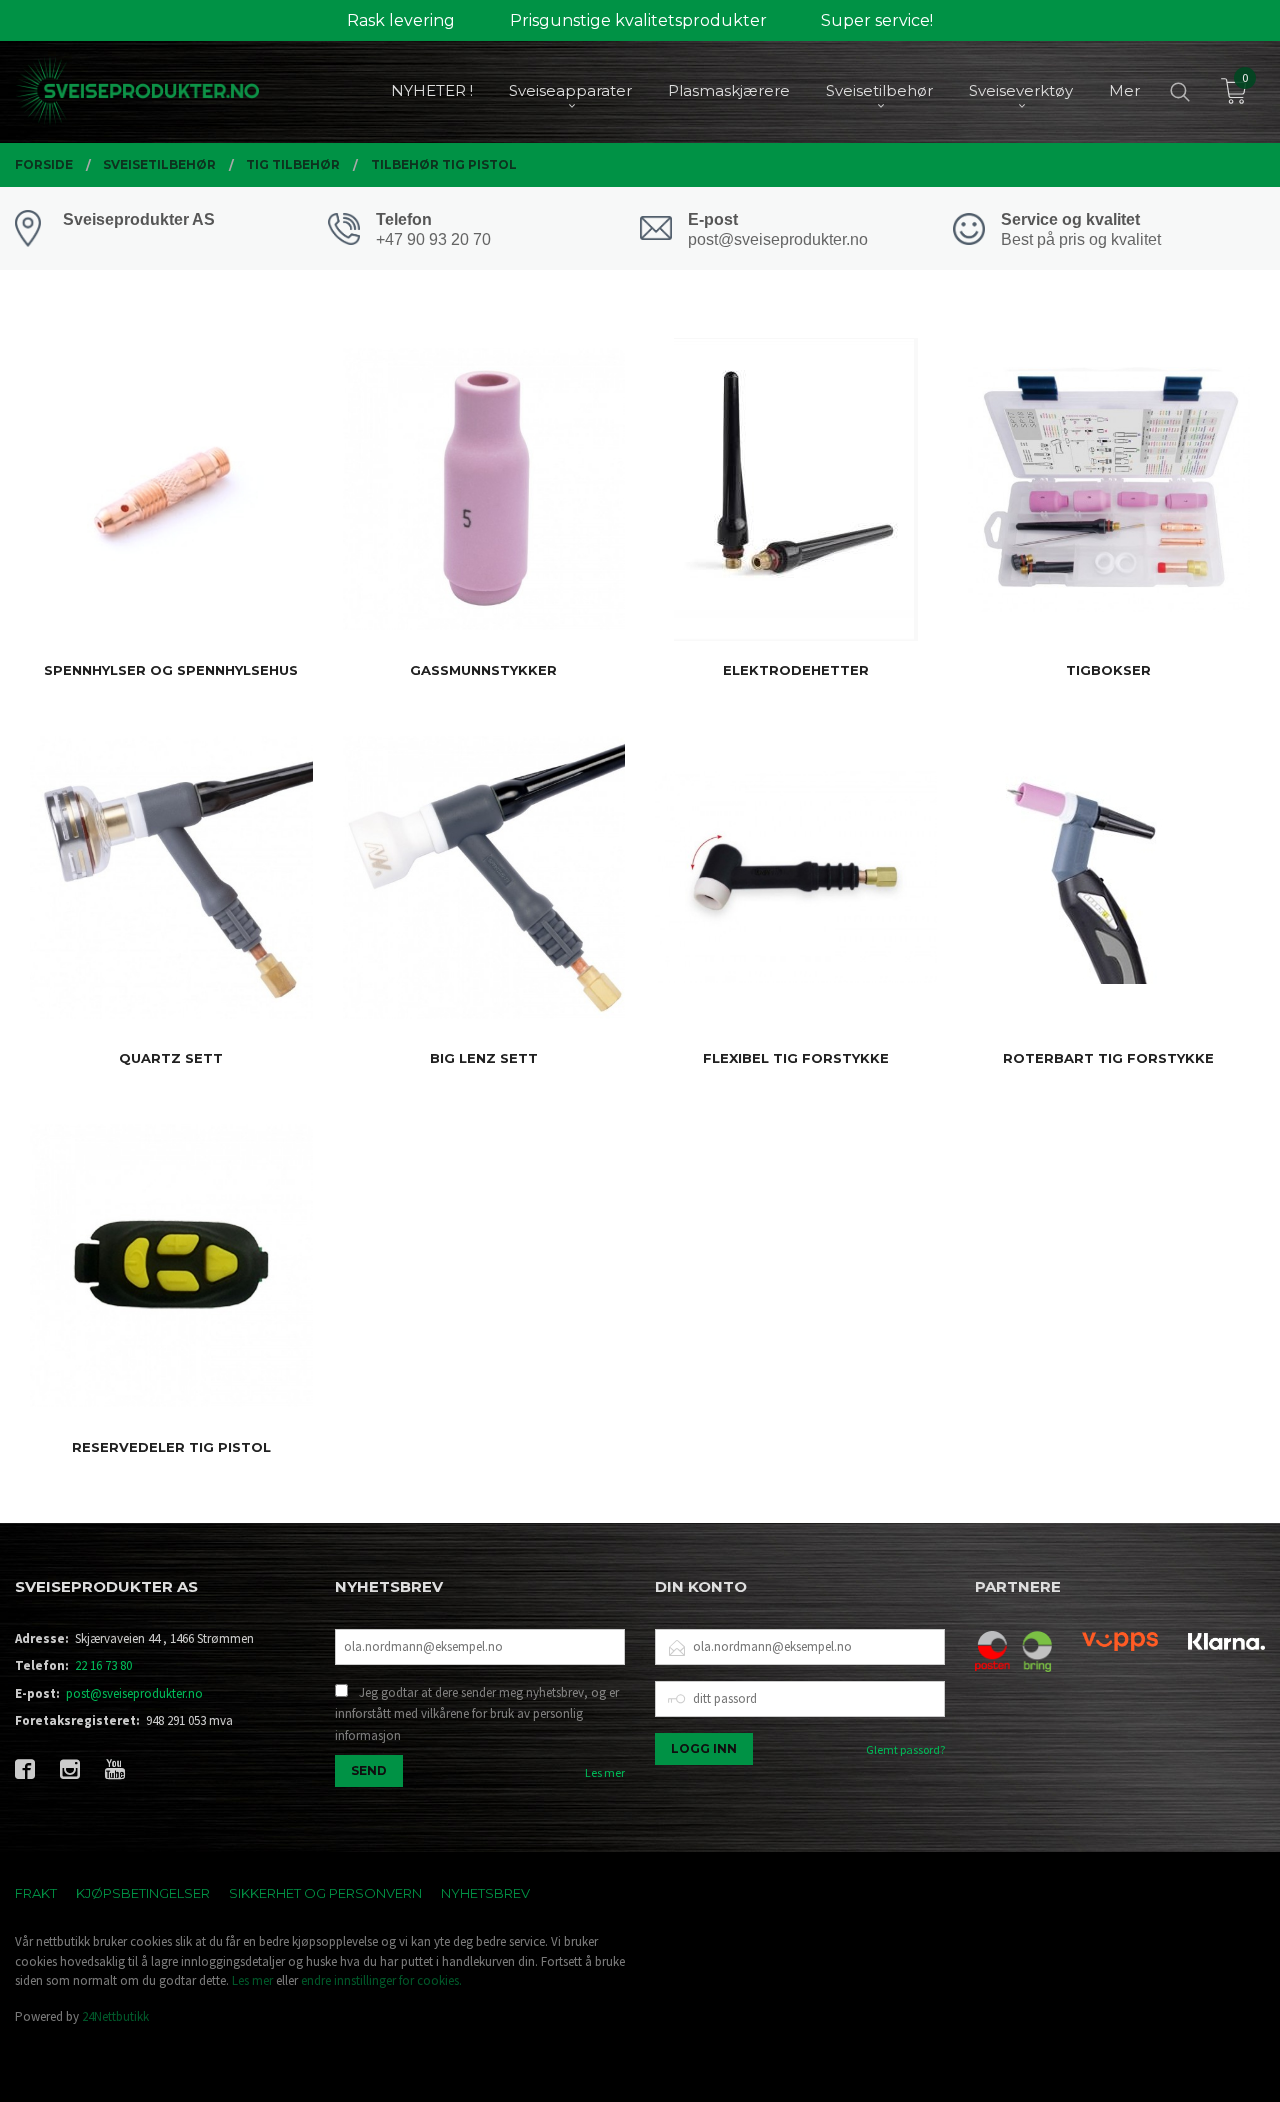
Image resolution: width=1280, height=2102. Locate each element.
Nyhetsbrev (485, 1893)
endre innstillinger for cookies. (381, 1980)
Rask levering (401, 20)
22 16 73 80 (103, 1665)
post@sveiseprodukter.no (134, 1693)
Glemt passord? (905, 1749)
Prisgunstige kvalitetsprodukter (638, 20)
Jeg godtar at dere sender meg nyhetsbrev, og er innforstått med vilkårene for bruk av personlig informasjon (477, 1714)
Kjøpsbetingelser (143, 1893)
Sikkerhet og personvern (325, 1893)
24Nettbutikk (115, 2016)
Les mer (605, 1772)
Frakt (36, 1893)
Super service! (877, 20)
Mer (1124, 90)
